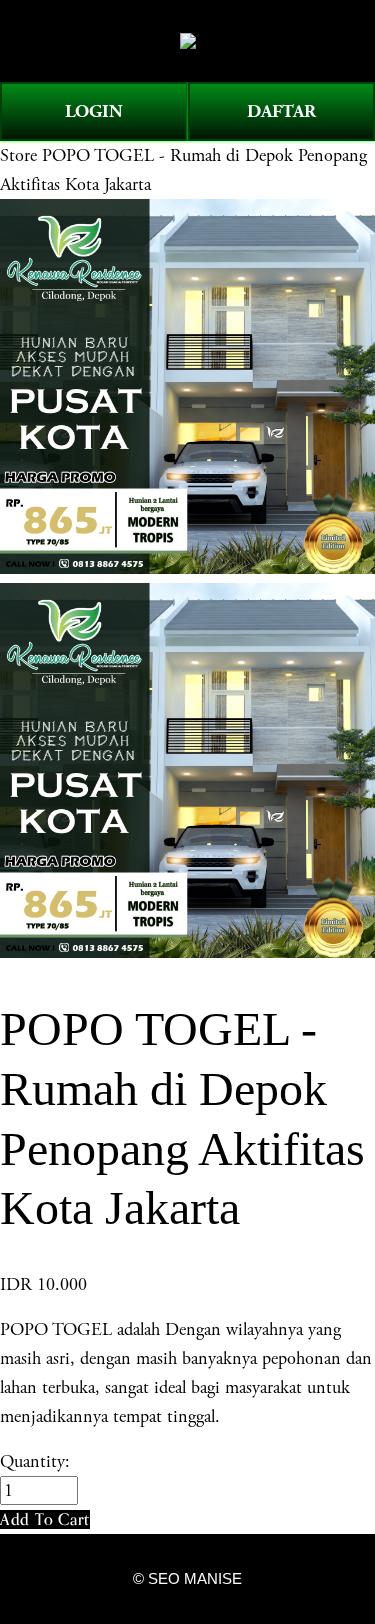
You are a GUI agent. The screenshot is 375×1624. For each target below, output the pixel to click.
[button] (45, 1519)
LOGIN (94, 111)
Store (18, 155)
